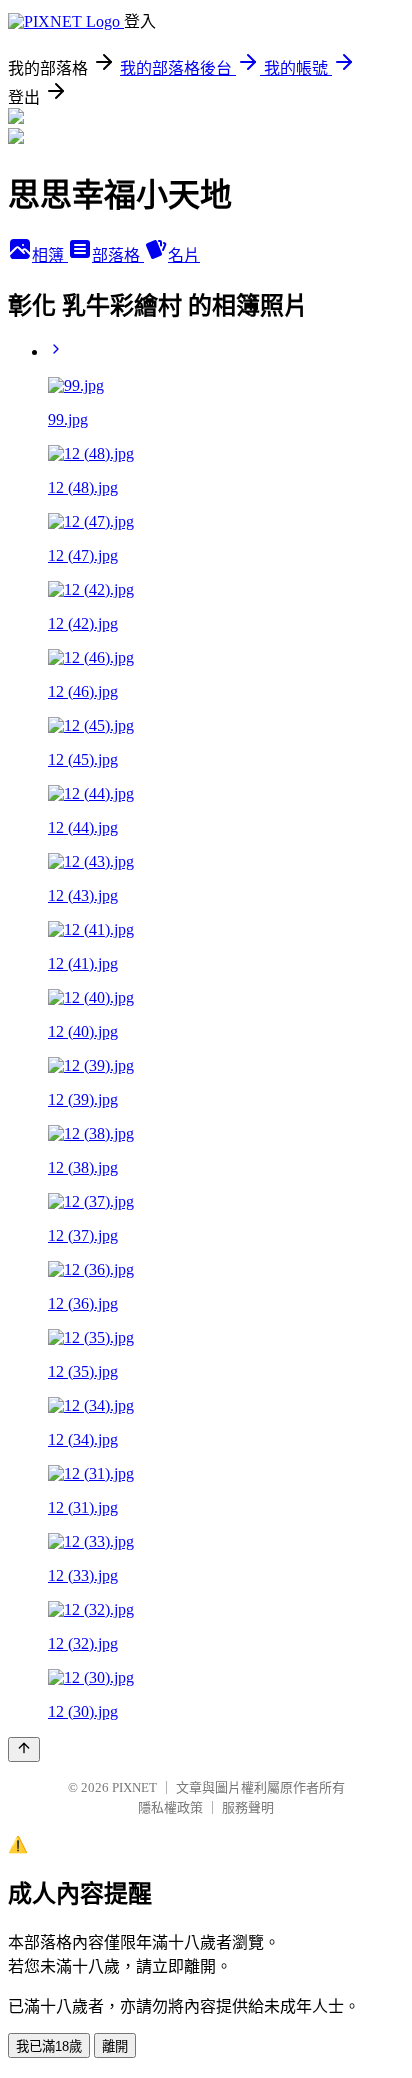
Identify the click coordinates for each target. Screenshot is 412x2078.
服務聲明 (248, 1807)
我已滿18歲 (49, 2046)
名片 (184, 255)
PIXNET (134, 1787)
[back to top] (24, 1749)
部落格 (118, 255)
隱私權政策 (170, 1807)
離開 (115, 2046)
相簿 (50, 255)
